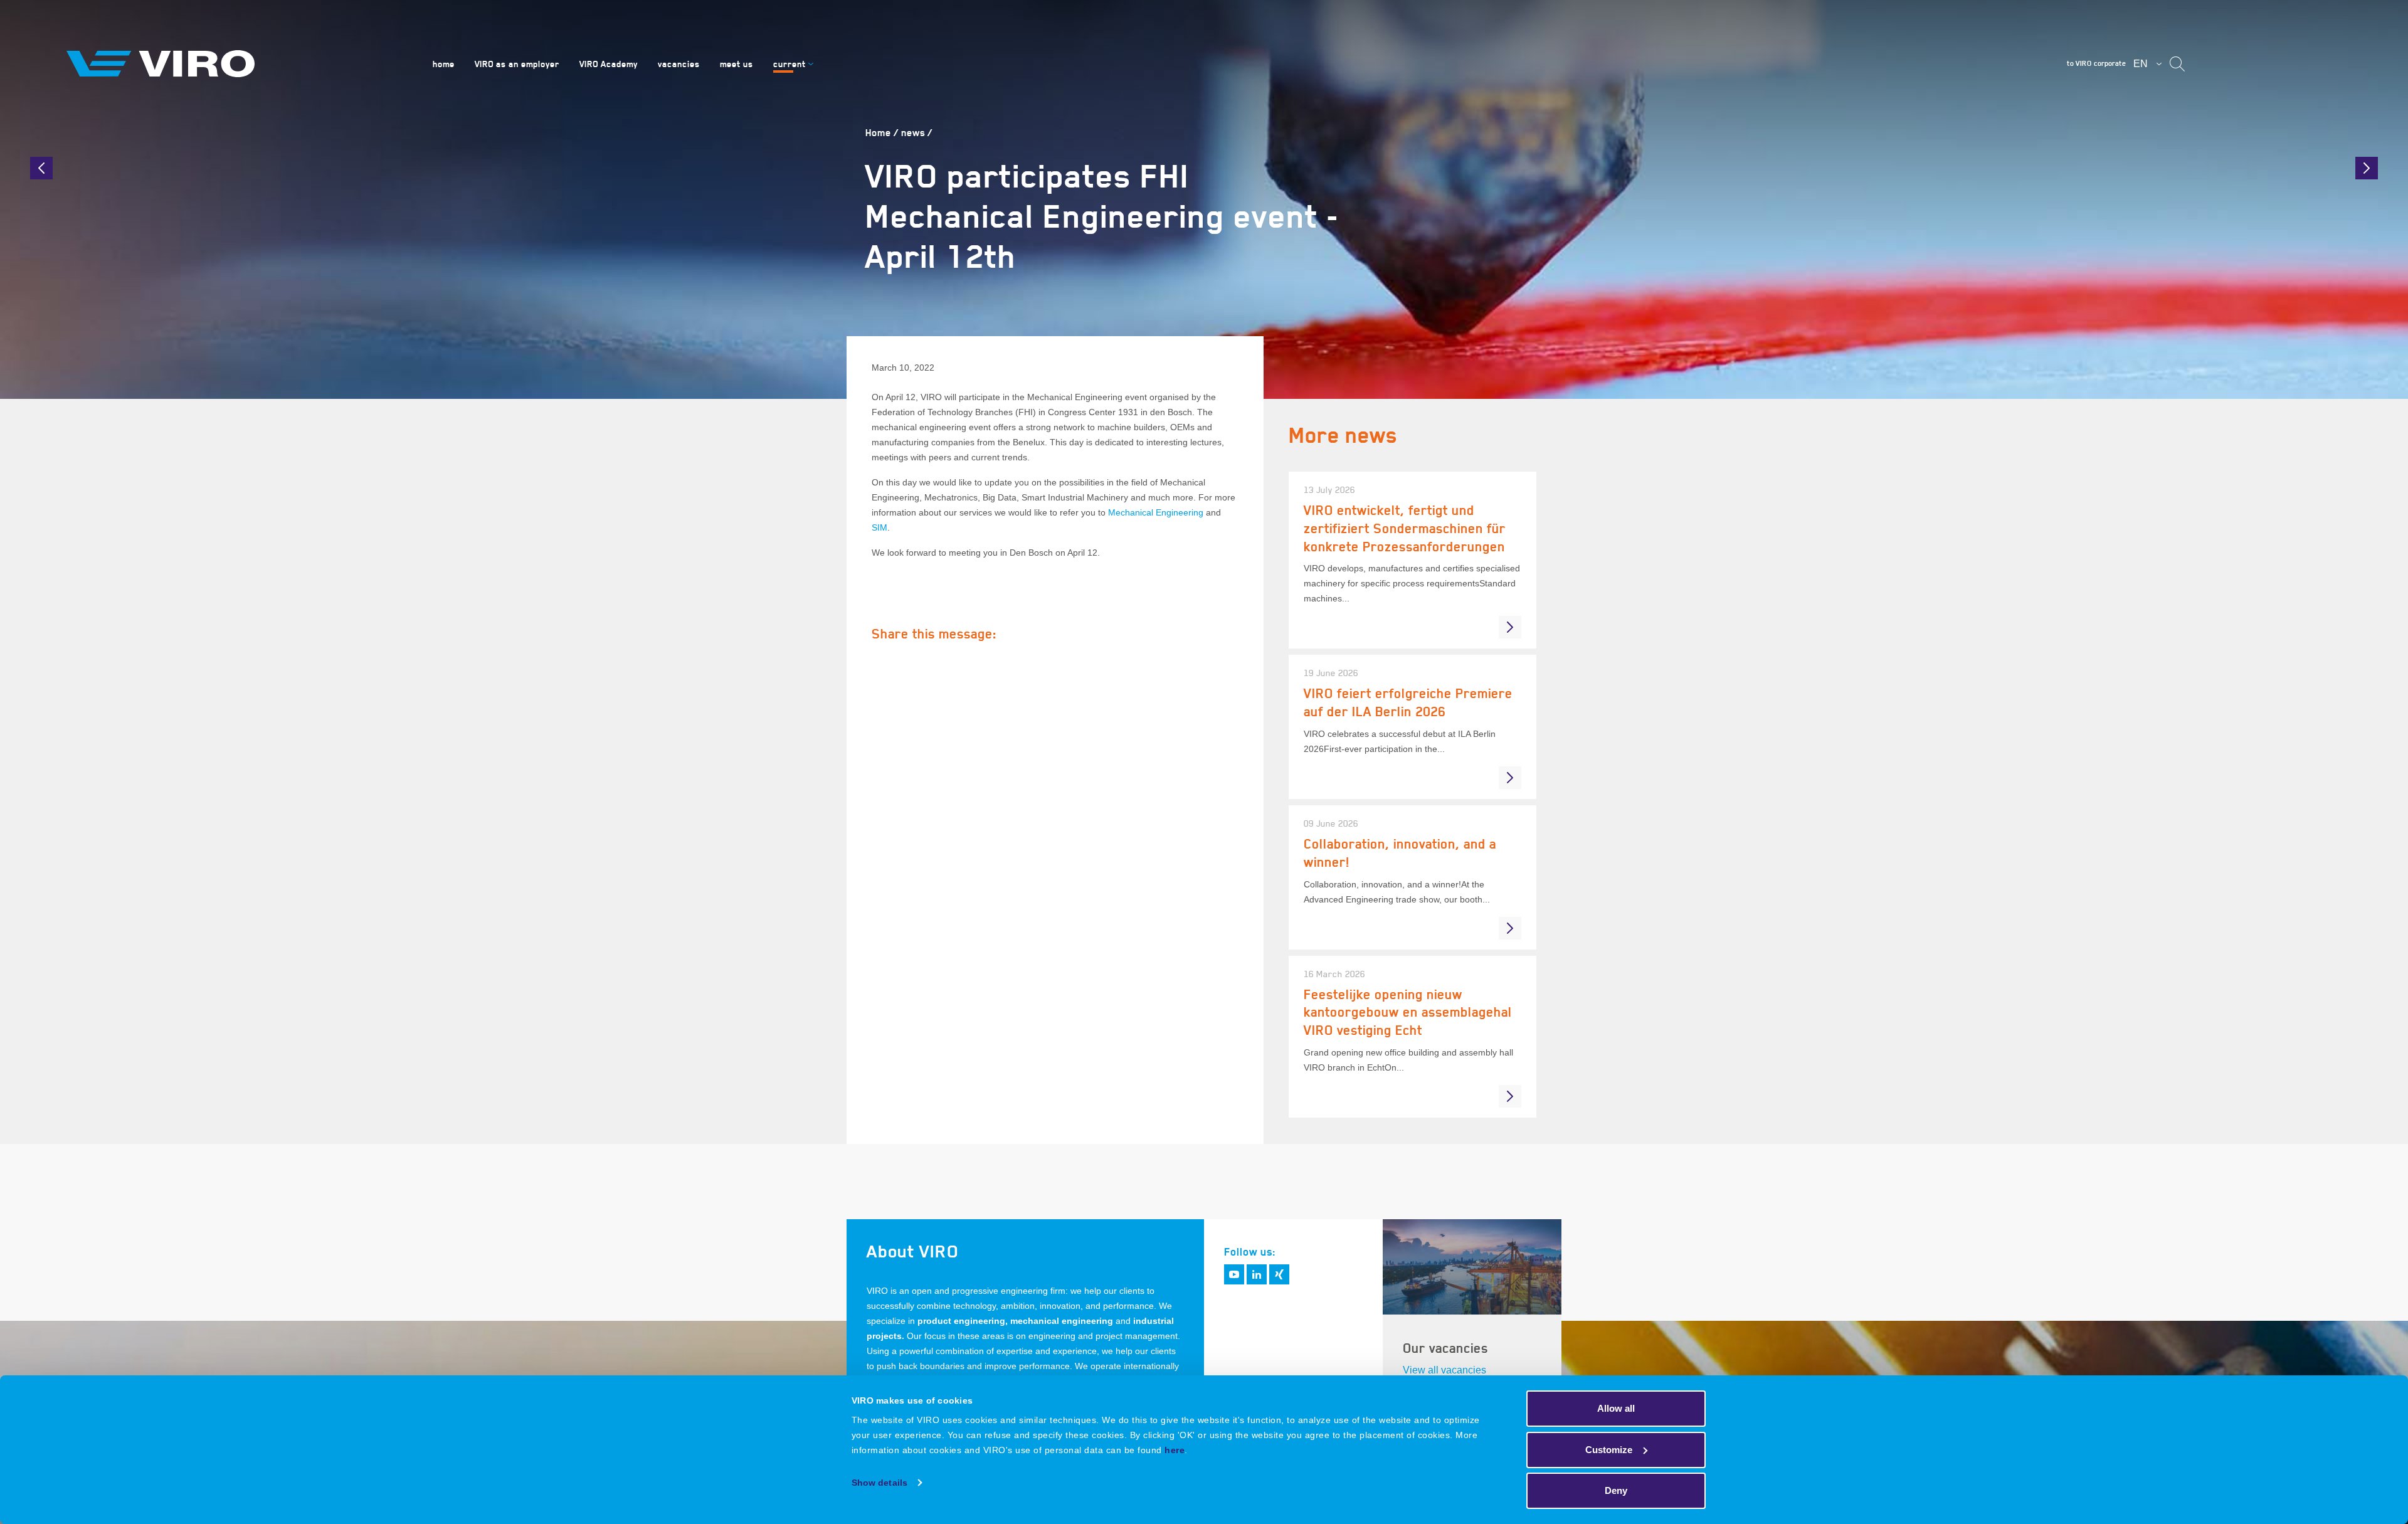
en (2141, 64)
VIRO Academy (609, 64)
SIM (879, 527)
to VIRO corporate (2096, 63)
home (444, 64)
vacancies (679, 64)
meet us (737, 64)
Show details (879, 1483)
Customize (1609, 1450)
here (1175, 1450)
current (789, 64)
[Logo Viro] (235, 64)
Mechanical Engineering (1156, 512)
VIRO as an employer (517, 64)
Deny (1616, 1490)
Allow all (1616, 1408)
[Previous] (41, 168)
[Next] (2367, 168)
